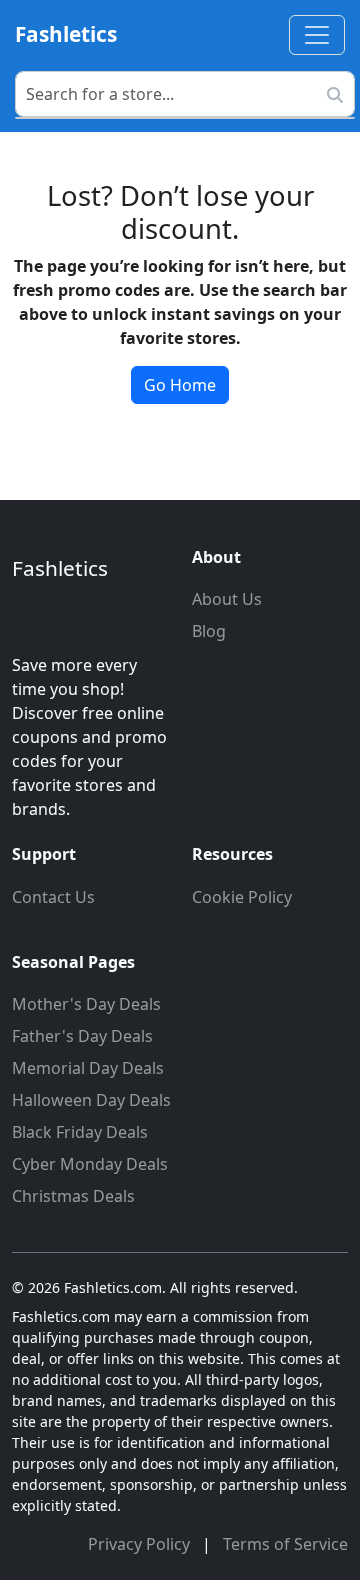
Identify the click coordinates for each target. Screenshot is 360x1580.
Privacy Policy (141, 1544)
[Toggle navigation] (317, 35)
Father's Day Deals (82, 1036)
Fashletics (66, 34)
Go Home (180, 385)
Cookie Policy (242, 897)
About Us (227, 599)
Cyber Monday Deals (90, 1164)
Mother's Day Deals (86, 1004)
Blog (209, 631)
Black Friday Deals (80, 1132)
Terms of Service (285, 1544)
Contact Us (53, 897)
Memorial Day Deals (88, 1068)
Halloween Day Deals (91, 1100)
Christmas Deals (73, 1196)
